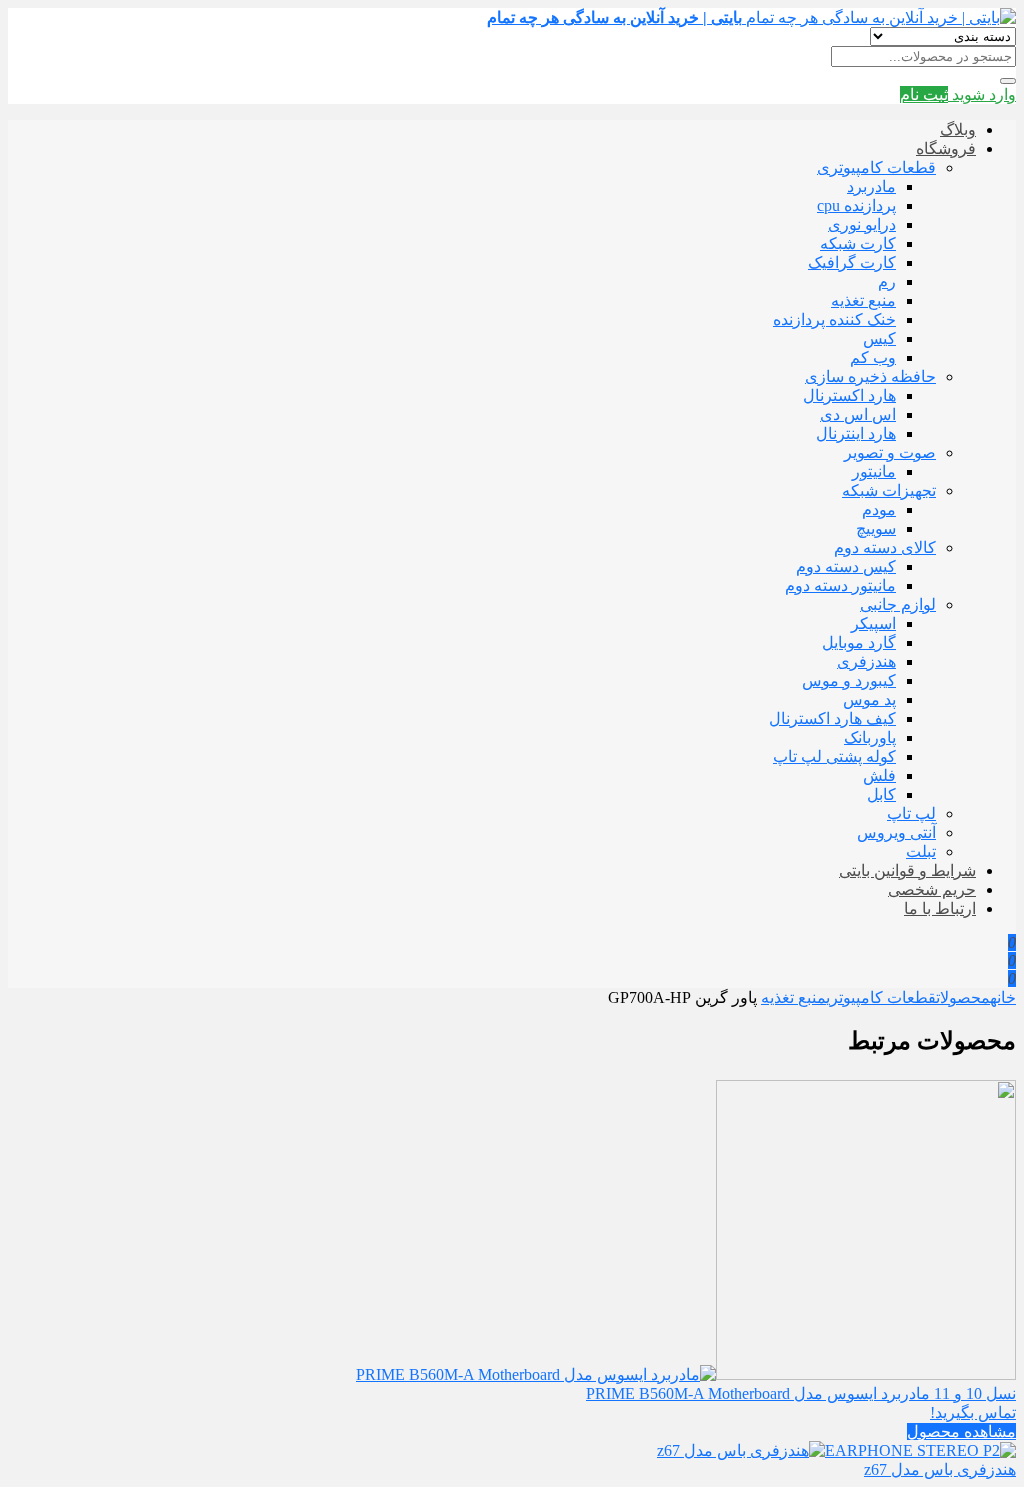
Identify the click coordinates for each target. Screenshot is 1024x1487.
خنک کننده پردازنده (834, 319)
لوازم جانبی (898, 604)
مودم (879, 509)
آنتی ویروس (896, 832)
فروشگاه (946, 148)
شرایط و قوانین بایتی (907, 870)
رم (887, 281)
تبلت (921, 851)
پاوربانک (870, 737)
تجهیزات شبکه (889, 490)
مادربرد (871, 186)
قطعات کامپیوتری (876, 167)
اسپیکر (873, 623)
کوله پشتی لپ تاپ (834, 756)
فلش (879, 775)
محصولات (963, 997)
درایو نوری (862, 224)
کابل (881, 794)
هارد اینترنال (856, 433)
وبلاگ (958, 129)
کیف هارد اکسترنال (832, 718)
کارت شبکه (858, 243)
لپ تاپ (911, 813)
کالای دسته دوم (885, 547)
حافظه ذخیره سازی (870, 376)
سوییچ (876, 528)
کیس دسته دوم (846, 566)
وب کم (873, 357)
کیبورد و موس (849, 680)
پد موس (869, 699)
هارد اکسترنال (849, 395)
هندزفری (866, 661)
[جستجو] (1008, 81)
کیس (879, 338)
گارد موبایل (859, 642)
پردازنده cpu (856, 205)
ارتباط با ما (940, 908)
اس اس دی (858, 414)
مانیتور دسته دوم (840, 585)
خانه (1003, 997)
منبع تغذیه (863, 300)
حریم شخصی (932, 889)
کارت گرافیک (852, 262)
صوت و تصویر (890, 452)
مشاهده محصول (961, 1431)
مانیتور (874, 471)
